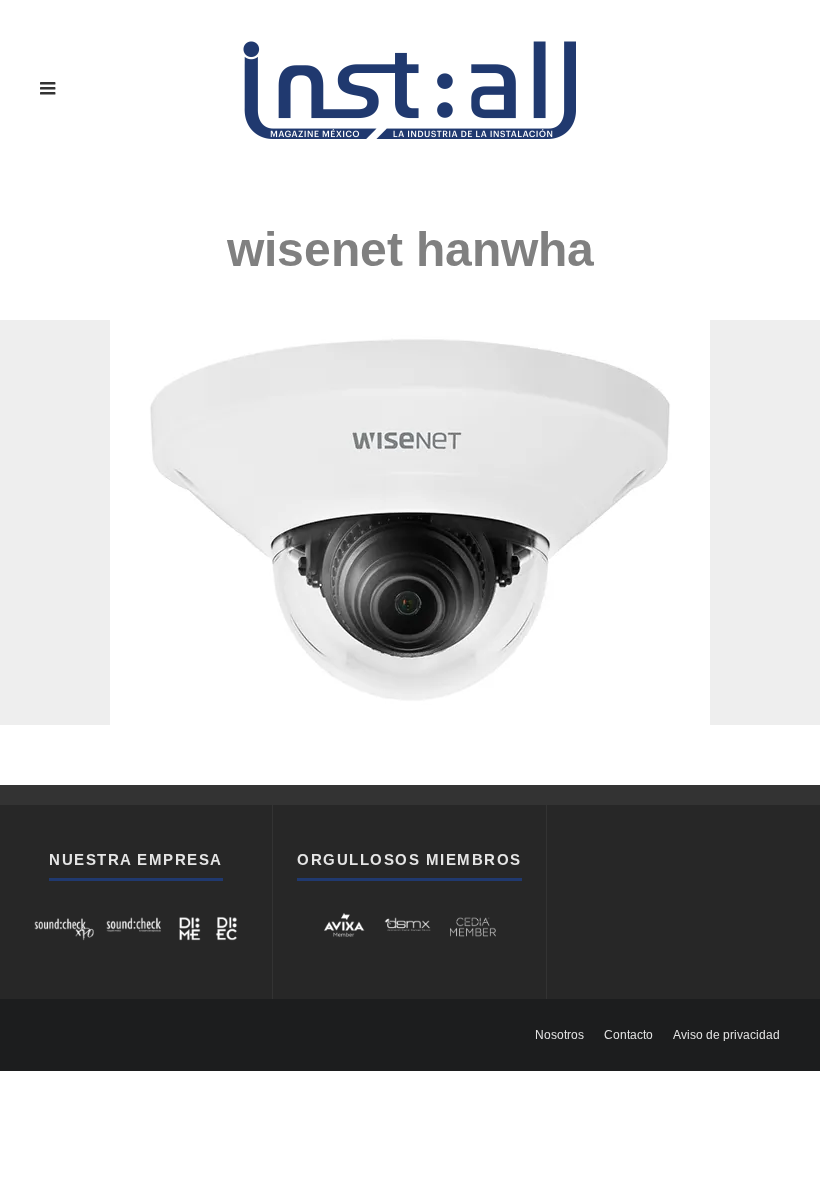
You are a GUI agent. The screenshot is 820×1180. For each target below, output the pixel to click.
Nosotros (559, 1035)
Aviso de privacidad (726, 1035)
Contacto (628, 1035)
